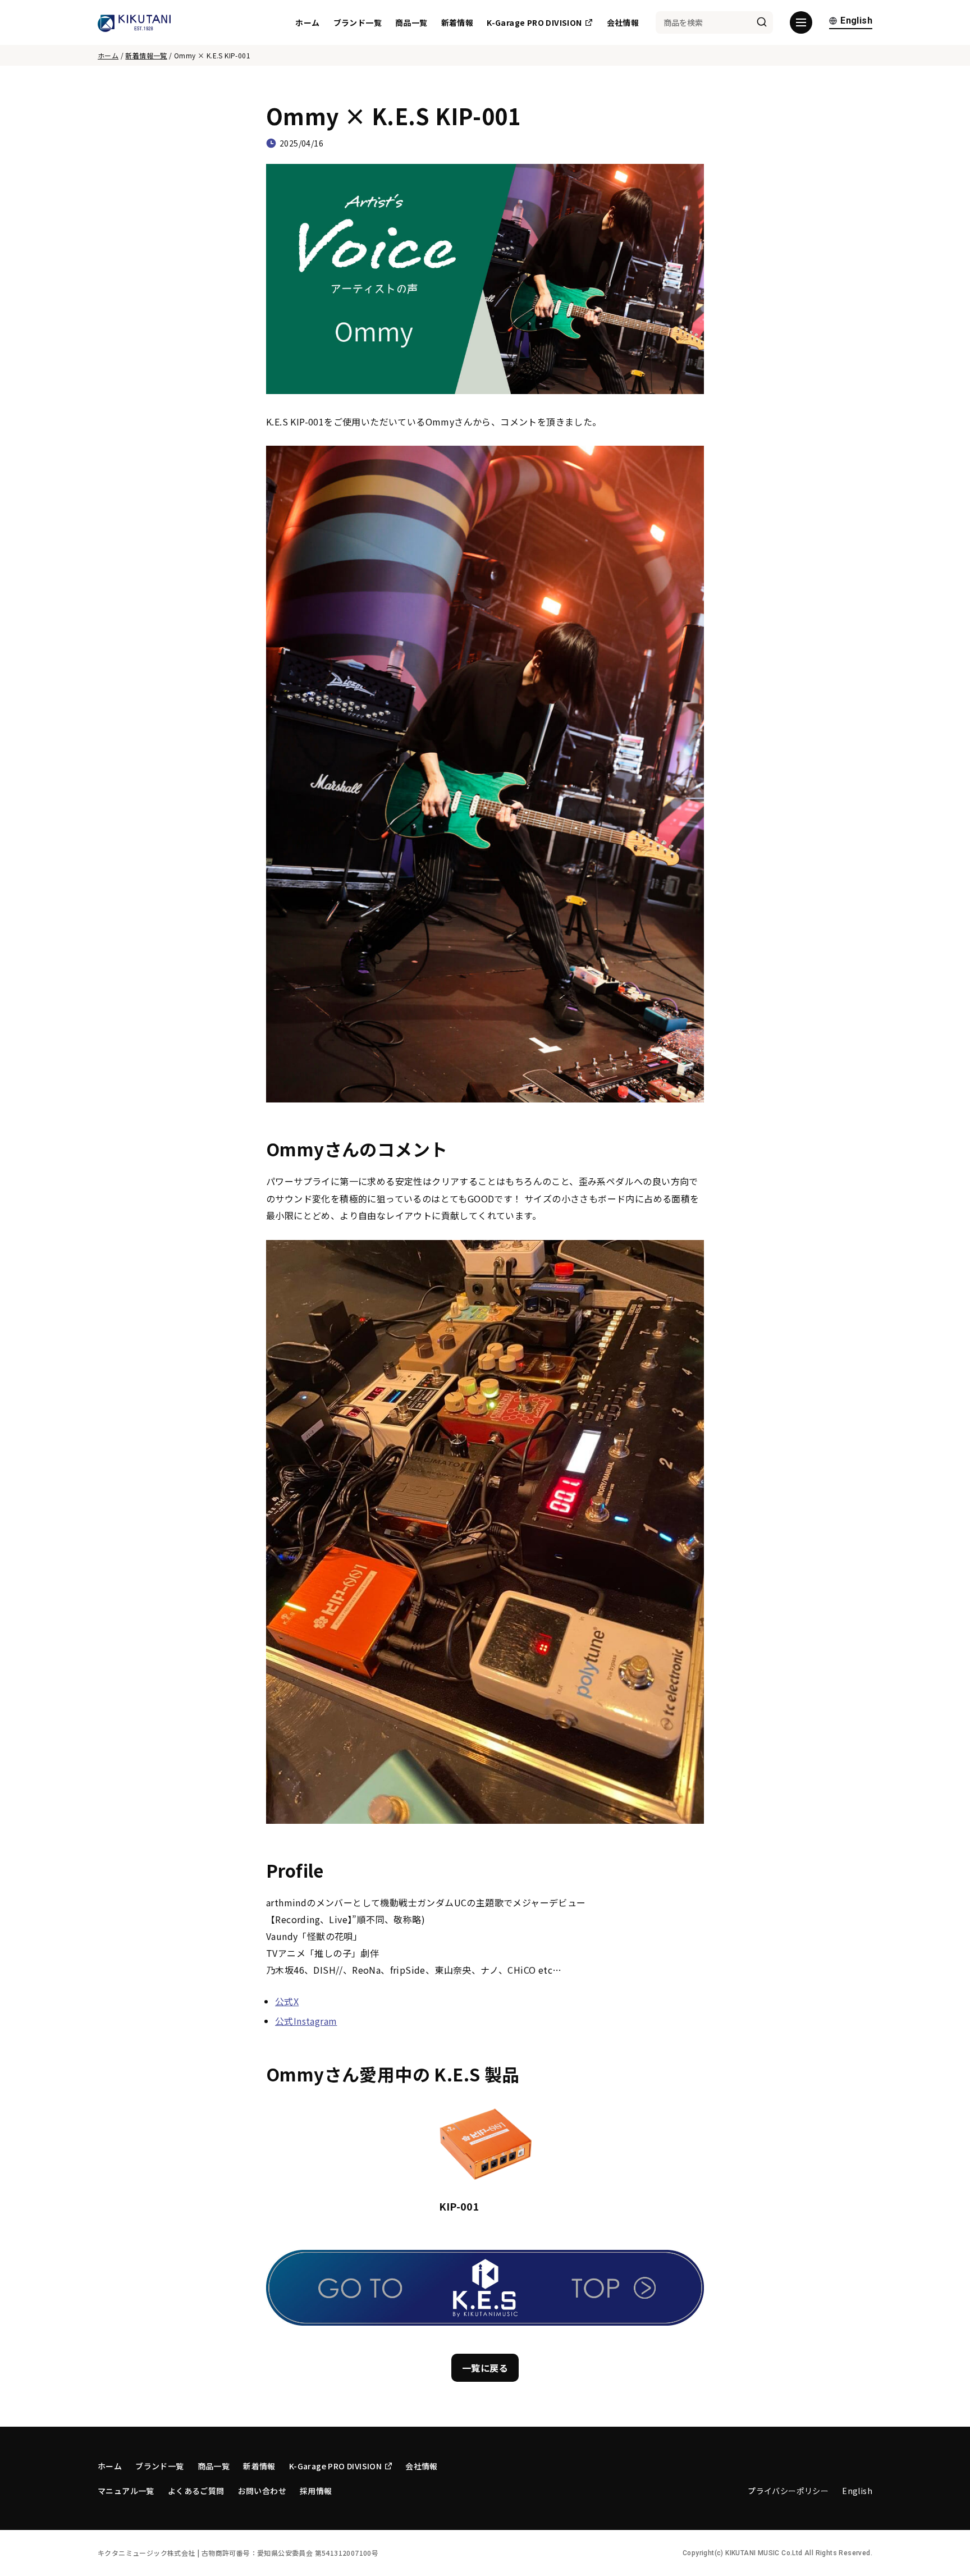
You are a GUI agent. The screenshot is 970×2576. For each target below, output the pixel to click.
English (856, 21)
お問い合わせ (262, 2491)
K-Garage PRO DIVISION (534, 22)
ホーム (307, 22)
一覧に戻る (485, 2368)
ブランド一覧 (358, 22)
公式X (287, 2001)
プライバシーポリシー (788, 2491)
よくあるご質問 (196, 2491)
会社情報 (623, 22)
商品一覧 (411, 22)
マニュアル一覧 (126, 2491)
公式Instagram (306, 2021)
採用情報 (316, 2491)
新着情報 (457, 22)
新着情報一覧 (146, 55)
